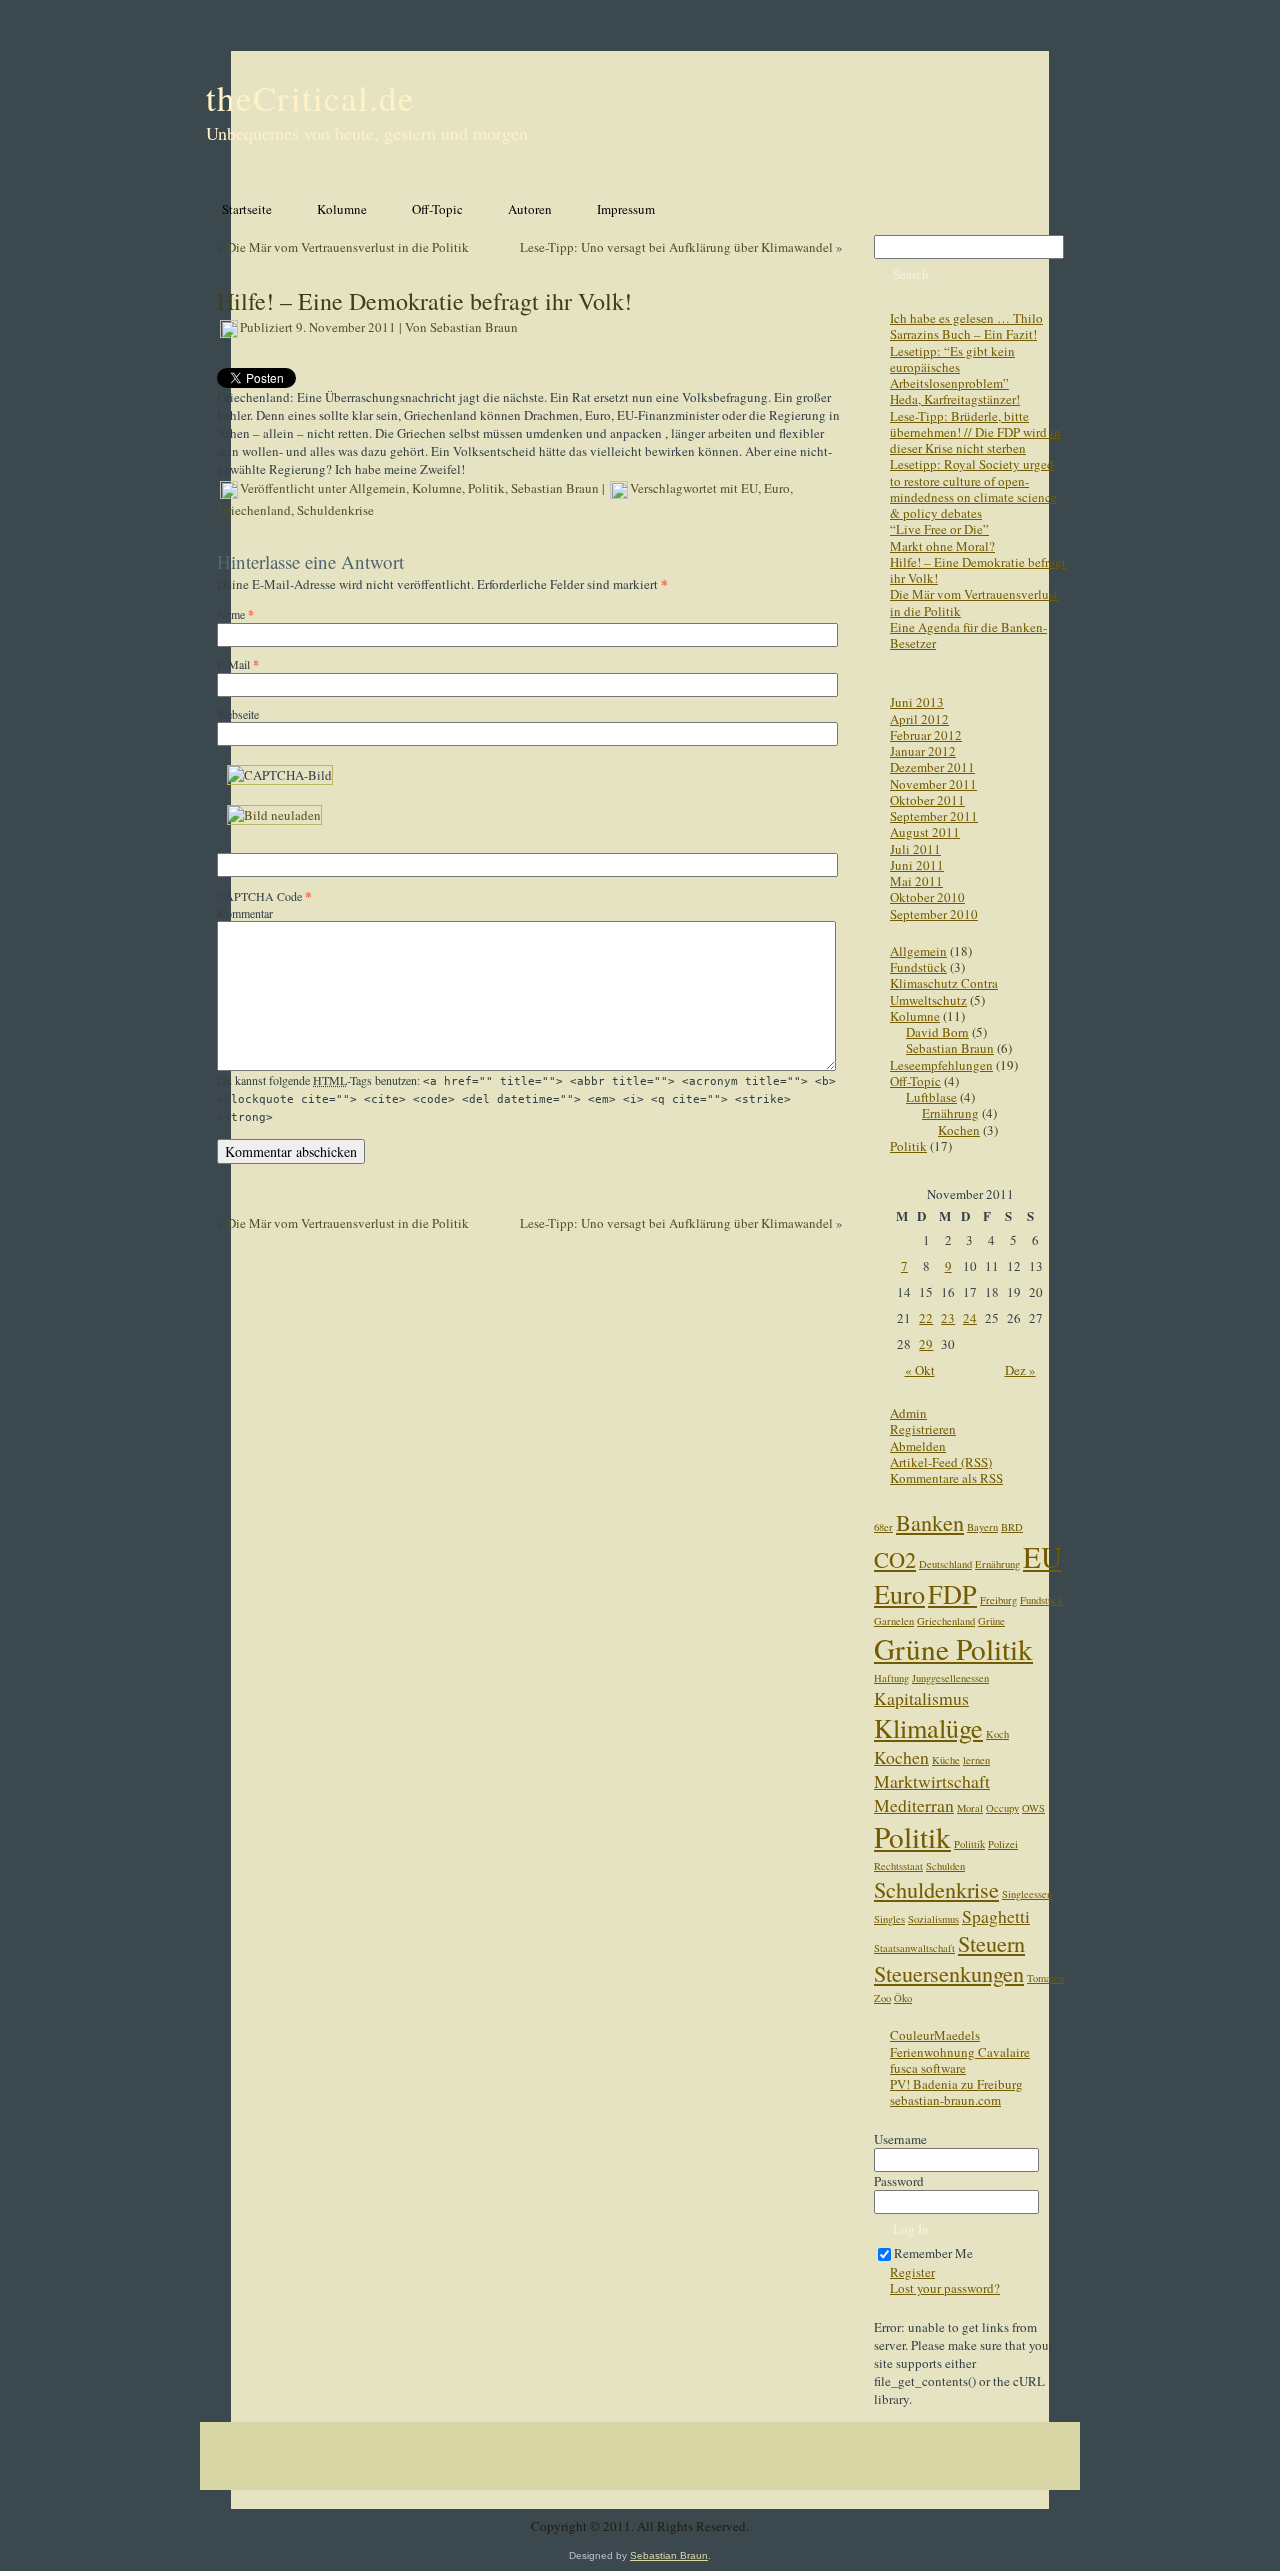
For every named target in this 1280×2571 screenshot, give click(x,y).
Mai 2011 (916, 881)
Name (235, 614)
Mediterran (914, 1805)
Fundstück (918, 967)
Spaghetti (996, 1916)
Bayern (982, 1527)
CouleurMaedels (935, 2035)
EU (749, 488)
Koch (997, 1734)
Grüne (991, 1621)
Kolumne (437, 488)
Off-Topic (915, 1081)
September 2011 (934, 816)
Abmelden (918, 1446)
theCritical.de (310, 97)
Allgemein (377, 488)
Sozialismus (933, 1919)
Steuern (991, 1943)
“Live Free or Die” (939, 529)
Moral (970, 1808)
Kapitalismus (921, 1698)
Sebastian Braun (474, 327)
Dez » (1020, 1370)
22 (926, 1318)
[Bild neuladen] (274, 815)
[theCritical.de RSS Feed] (213, 2530)
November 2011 (933, 784)
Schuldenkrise (335, 510)
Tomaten (1045, 1978)
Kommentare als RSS (946, 1478)
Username (900, 2139)
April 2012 (919, 719)
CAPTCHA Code (259, 896)
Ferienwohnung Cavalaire (960, 2052)
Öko (903, 1998)
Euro (777, 488)
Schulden (945, 1866)
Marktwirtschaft (932, 1781)
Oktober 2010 (927, 897)
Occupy (1002, 1808)
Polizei (1003, 1844)
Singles (889, 1919)
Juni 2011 (917, 865)
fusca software (928, 2068)
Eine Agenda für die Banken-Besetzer (968, 635)
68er (883, 1527)
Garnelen (894, 1621)
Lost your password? (945, 2288)
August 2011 (925, 832)
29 (926, 1344)
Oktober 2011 (927, 800)
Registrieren (923, 1429)
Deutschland (945, 1564)
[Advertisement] (640, 2472)
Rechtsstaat (898, 1866)
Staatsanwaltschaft (914, 1948)
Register (912, 2272)
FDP (952, 1593)
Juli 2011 (915, 849)
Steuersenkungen (949, 1973)
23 (948, 1318)
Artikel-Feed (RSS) (941, 1462)
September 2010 (934, 914)
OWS (1033, 1808)
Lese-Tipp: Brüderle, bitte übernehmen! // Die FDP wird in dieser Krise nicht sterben (975, 432)
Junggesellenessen (950, 1678)
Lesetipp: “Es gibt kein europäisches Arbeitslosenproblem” (952, 367)
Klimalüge (928, 1727)
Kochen (959, 1130)
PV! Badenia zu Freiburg (956, 2084)
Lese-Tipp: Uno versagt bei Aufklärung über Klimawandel (676, 247)
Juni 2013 (917, 702)
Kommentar (245, 913)
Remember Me (933, 2253)
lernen (976, 1760)
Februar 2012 (926, 735)
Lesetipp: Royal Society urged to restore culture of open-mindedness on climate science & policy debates (973, 488)
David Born (937, 1032)
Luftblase (931, 1097)
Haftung (891, 1678)
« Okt (920, 1370)
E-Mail (238, 664)
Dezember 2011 (932, 767)
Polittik (969, 1844)
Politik (486, 488)
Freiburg (998, 1600)
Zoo (882, 1998)
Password (899, 2181)
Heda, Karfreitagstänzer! (955, 399)
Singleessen (1027, 1894)
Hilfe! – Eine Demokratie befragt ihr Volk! (978, 570)
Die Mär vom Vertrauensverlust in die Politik (348, 247)
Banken (930, 1522)
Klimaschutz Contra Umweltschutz (944, 991)
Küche (946, 1760)
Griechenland (254, 510)
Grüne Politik (953, 1648)
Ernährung (950, 1113)
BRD (1012, 1527)
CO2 (895, 1559)
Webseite (238, 714)
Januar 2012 (923, 751)
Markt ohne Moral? (942, 546)
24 (970, 1318)
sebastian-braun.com (945, 2100)
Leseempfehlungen (941, 1065)
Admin (908, 1413)
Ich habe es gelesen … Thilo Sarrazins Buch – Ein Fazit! (966, 326)
